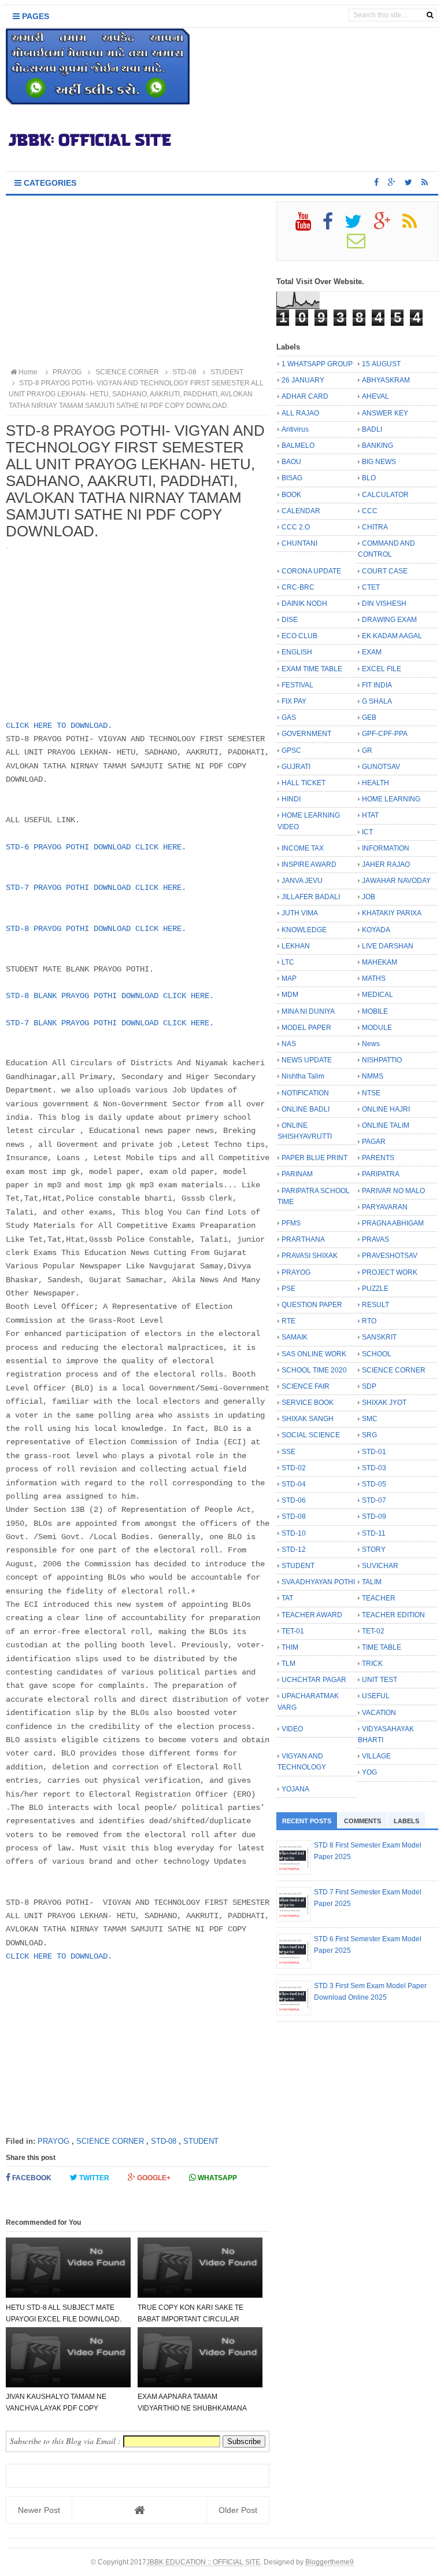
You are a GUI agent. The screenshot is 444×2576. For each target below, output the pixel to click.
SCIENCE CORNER (110, 2141)
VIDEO (292, 1729)
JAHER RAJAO (386, 864)
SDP (369, 1386)
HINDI (291, 799)
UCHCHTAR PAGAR (314, 1680)
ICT (367, 832)
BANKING (378, 446)
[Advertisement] (138, 282)
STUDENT (201, 2141)
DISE (290, 620)
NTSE (371, 1093)
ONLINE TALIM (386, 1125)
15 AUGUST (381, 364)
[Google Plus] (387, 226)
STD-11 (374, 1533)
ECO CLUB (299, 636)
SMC (370, 1419)
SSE (288, 1452)
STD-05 (374, 1484)
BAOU (291, 462)
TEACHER (379, 1598)
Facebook (31, 2178)
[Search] (430, 15)
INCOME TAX (303, 848)
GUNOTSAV (381, 767)
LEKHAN (296, 946)
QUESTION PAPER (312, 1305)
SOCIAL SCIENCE (311, 1435)
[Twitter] (358, 226)
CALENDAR (301, 511)
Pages (34, 16)
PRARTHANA (303, 1239)
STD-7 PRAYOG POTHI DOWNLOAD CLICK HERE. (96, 888)
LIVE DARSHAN (388, 946)
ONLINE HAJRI (386, 1109)
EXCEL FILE (382, 669)
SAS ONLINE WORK (314, 1354)
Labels (406, 1821)
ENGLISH (297, 652)
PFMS (291, 1223)
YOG (369, 1772)
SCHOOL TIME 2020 (314, 1370)
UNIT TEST (380, 1680)
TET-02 (373, 1631)
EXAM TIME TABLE (312, 669)
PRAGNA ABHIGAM (393, 1223)
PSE (288, 1289)
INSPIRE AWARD (309, 864)
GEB (369, 717)
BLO (369, 478)
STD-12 (294, 1550)
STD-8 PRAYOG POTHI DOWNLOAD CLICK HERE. (96, 929)
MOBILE (375, 1011)
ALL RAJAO (300, 413)
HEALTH (375, 783)
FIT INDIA (377, 685)
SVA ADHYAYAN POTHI (318, 1582)
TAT (287, 1598)
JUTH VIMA (300, 913)
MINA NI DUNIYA (308, 1011)
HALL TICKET (304, 783)
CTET (371, 587)
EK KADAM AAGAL (392, 636)
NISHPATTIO (382, 1060)
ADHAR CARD (305, 396)
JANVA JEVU (302, 881)
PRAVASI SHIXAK (310, 1256)
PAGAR (374, 1142)
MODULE (377, 1028)
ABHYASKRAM (386, 380)
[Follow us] (408, 182)
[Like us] (376, 182)
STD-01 (374, 1452)
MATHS (374, 978)
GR (367, 750)
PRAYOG (53, 2141)
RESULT (375, 1305)
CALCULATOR (385, 495)
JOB (369, 897)
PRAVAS (375, 1239)
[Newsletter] (361, 245)
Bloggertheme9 (330, 2562)
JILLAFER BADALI (311, 897)
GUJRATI (296, 767)
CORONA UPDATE (311, 571)
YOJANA (295, 1789)
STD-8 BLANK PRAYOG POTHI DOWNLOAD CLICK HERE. (110, 996)
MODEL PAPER (306, 1028)
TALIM (372, 1582)
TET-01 (293, 1631)
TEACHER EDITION (393, 1615)
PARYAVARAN (385, 1207)
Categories (49, 183)
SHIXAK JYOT (384, 1403)
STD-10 (294, 1533)
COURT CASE (385, 571)
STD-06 (294, 1500)
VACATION (379, 1713)
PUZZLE (375, 1289)
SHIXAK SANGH (308, 1419)
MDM (290, 995)
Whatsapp (217, 2178)
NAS (289, 1044)
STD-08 (164, 2141)
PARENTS (378, 1158)
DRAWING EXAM (389, 620)
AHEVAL (375, 396)
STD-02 (294, 1468)
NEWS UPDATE (307, 1060)
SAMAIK (295, 1337)
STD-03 (374, 1468)
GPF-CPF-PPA (385, 734)
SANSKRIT (379, 1337)
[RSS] (415, 226)
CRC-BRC (298, 587)
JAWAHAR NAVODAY (396, 881)
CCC (370, 511)
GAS (289, 717)
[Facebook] (333, 226)
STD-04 (294, 1484)
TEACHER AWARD (312, 1615)
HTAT (370, 815)
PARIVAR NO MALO (393, 1191)
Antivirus (295, 429)
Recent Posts (307, 1821)
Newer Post (39, 2510)
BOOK (291, 495)
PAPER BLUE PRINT (314, 1158)
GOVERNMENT (306, 734)
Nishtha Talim (303, 1076)
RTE (288, 1321)
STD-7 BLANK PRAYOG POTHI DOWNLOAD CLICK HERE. (110, 1023)
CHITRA (375, 527)
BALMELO (298, 446)
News (371, 1044)
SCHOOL (377, 1354)
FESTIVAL (297, 685)
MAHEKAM (380, 962)
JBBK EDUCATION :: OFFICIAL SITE (203, 2562)
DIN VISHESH (384, 603)
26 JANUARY (303, 380)
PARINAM (297, 1174)
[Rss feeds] (425, 182)
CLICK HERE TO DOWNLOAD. (59, 726)
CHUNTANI (299, 543)
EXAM (372, 652)
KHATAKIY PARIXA (392, 913)
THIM (290, 1647)
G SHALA (377, 701)
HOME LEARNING (391, 799)
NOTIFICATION (305, 1093)
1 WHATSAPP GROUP (317, 364)
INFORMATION (386, 848)
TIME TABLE (382, 1647)
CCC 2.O (296, 527)
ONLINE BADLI (306, 1109)
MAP (289, 978)
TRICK (372, 1664)
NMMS (373, 1076)
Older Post (238, 2510)
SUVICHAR (380, 1566)
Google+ (153, 2178)
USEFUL (376, 1696)
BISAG (292, 478)
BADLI (372, 429)
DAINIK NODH (304, 603)
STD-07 (374, 1500)
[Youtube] (308, 226)
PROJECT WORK (390, 1272)
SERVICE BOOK (308, 1403)
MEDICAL (378, 995)
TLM (288, 1664)
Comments (362, 1821)
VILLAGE (376, 1756)
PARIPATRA (381, 1174)
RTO (369, 1321)
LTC (288, 962)
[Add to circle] (392, 182)
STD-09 (374, 1517)
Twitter (93, 2178)
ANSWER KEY (385, 413)
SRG (369, 1435)
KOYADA (376, 930)
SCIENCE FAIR (306, 1386)
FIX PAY (294, 701)
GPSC (291, 750)
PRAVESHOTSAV (390, 1256)
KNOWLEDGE (304, 930)
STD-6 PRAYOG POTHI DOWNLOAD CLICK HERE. (96, 847)
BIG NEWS (379, 462)
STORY (374, 1550)
